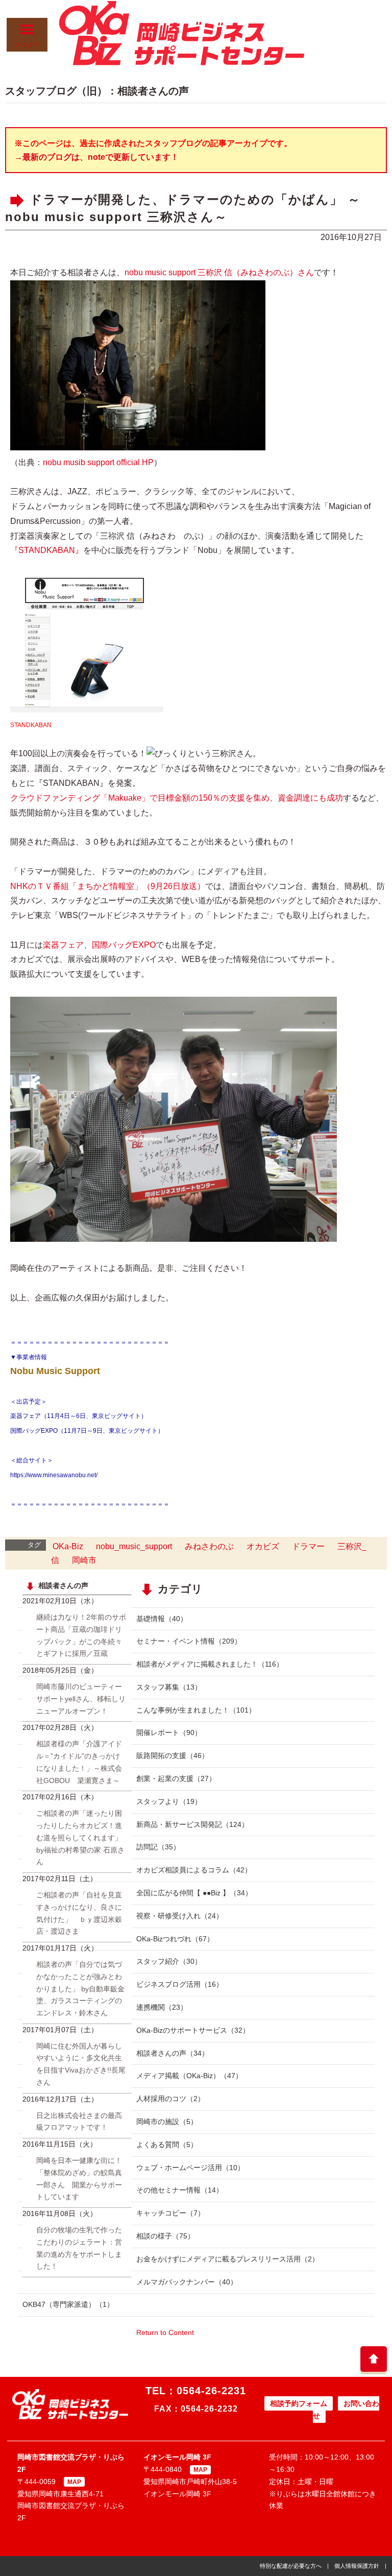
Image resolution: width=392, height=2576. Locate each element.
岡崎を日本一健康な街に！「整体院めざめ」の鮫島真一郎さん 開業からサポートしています (79, 2178)
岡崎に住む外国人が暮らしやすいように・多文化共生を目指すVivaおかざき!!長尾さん (81, 2064)
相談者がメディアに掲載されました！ (210, 1664)
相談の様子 (165, 2236)
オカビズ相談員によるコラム (194, 1870)
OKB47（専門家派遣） (68, 2304)
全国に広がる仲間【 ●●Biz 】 (194, 1893)
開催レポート (169, 1732)
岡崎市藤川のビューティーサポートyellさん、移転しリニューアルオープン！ (81, 1699)
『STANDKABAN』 (47, 550)
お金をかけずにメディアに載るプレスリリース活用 (228, 2259)
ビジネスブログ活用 (180, 1984)
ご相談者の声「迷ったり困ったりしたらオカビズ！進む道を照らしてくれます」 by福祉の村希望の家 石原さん (80, 1837)
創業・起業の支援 (176, 1778)
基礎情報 (162, 1619)
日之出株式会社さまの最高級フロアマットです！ (79, 2122)
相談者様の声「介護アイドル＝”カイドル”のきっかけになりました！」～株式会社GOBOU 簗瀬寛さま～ (79, 1762)
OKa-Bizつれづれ (175, 1939)
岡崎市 (84, 1560)
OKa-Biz (68, 1546)
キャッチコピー (170, 2213)
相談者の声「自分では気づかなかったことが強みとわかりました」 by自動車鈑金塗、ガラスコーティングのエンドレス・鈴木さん (80, 1989)
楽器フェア (63, 945)
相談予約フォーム (299, 2403)
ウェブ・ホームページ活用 (190, 2168)
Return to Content (165, 2332)
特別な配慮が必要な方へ (291, 2566)
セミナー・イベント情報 (189, 1641)
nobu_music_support (134, 1546)
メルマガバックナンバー (187, 2282)
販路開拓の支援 (173, 1755)
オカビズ (263, 1546)
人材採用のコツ (170, 2099)
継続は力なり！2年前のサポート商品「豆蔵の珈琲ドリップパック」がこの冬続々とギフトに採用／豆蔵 (81, 1635)
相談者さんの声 (173, 2053)
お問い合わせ (346, 2410)
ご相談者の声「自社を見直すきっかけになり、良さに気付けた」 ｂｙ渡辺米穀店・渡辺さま (79, 1913)
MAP (74, 2482)
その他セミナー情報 (180, 2190)
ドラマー (308, 1546)
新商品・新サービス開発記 (192, 1824)
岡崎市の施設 (167, 2122)
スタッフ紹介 (169, 1961)
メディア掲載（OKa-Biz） (189, 2076)
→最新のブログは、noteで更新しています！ (96, 157)
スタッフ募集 (169, 1687)
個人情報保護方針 (357, 2566)
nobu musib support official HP (98, 462)
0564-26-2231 (211, 2391)
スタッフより (169, 1801)
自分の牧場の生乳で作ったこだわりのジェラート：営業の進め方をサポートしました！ (79, 2248)
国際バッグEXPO (124, 945)
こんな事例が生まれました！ (196, 1710)
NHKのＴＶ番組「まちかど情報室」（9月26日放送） (108, 886)
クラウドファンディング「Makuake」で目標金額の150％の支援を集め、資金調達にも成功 (177, 798)
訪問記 (158, 1847)
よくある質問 (167, 2145)
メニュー (27, 44)
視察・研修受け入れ (180, 1916)
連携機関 (162, 2007)
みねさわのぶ (209, 1546)
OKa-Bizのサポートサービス (193, 2030)
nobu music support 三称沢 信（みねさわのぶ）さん (219, 272)
